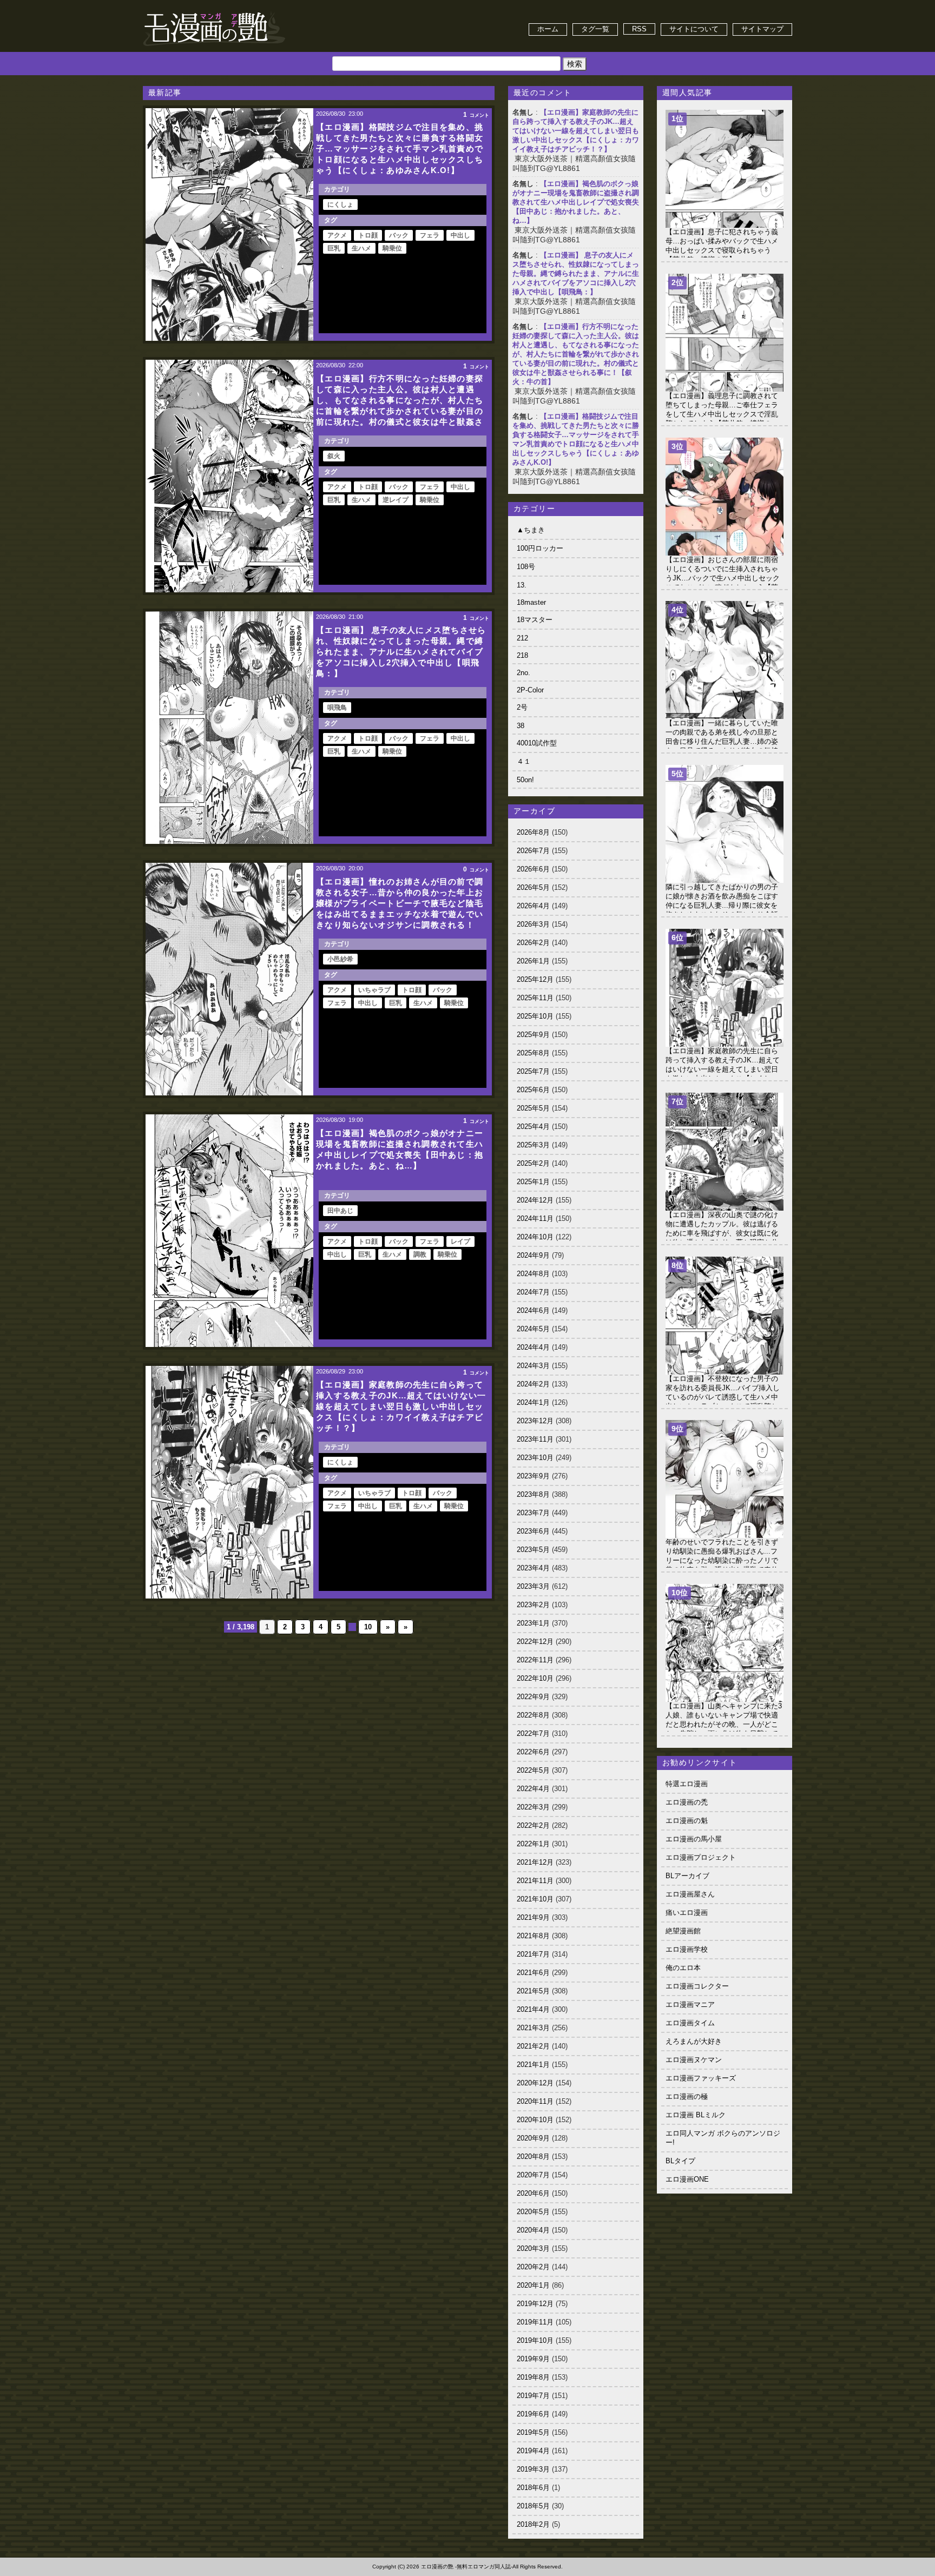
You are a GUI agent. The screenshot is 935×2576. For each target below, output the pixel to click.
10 (368, 1627)
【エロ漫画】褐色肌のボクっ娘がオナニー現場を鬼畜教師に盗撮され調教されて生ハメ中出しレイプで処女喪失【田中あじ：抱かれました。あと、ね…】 (576, 202)
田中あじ (340, 1211)
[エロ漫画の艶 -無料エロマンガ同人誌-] (214, 12)
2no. (524, 673)
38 (521, 726)
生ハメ (361, 248)
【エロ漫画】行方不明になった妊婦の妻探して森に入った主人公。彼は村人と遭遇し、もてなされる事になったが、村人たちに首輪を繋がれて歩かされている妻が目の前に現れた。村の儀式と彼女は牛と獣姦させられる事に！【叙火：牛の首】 (576, 354)
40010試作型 (537, 743)
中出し (460, 235)
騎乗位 (392, 248)
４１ (524, 761)
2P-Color (530, 690)
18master (531, 602)
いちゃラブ (374, 990)
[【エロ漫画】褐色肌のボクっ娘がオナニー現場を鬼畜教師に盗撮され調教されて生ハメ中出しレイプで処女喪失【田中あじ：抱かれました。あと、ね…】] (229, 1231)
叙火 (334, 456)
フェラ (430, 235)
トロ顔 (368, 235)
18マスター (535, 620)
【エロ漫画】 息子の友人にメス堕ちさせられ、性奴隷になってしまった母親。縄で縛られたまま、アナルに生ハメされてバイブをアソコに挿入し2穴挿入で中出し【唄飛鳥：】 (576, 273)
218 (522, 655)
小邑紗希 (340, 959)
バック (399, 235)
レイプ (460, 1241)
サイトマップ (762, 29)
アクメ (337, 235)
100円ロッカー (540, 548)
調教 (420, 1254)
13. (522, 585)
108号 (526, 567)
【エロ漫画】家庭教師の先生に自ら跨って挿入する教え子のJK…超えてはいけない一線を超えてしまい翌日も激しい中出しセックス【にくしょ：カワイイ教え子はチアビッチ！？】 (576, 131)
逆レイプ (396, 500)
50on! (525, 780)
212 (522, 638)
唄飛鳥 (337, 708)
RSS (639, 29)
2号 (522, 707)
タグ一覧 (595, 29)
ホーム (548, 29)
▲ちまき (531, 530)
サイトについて (694, 29)
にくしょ (340, 204)
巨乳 (334, 248)
